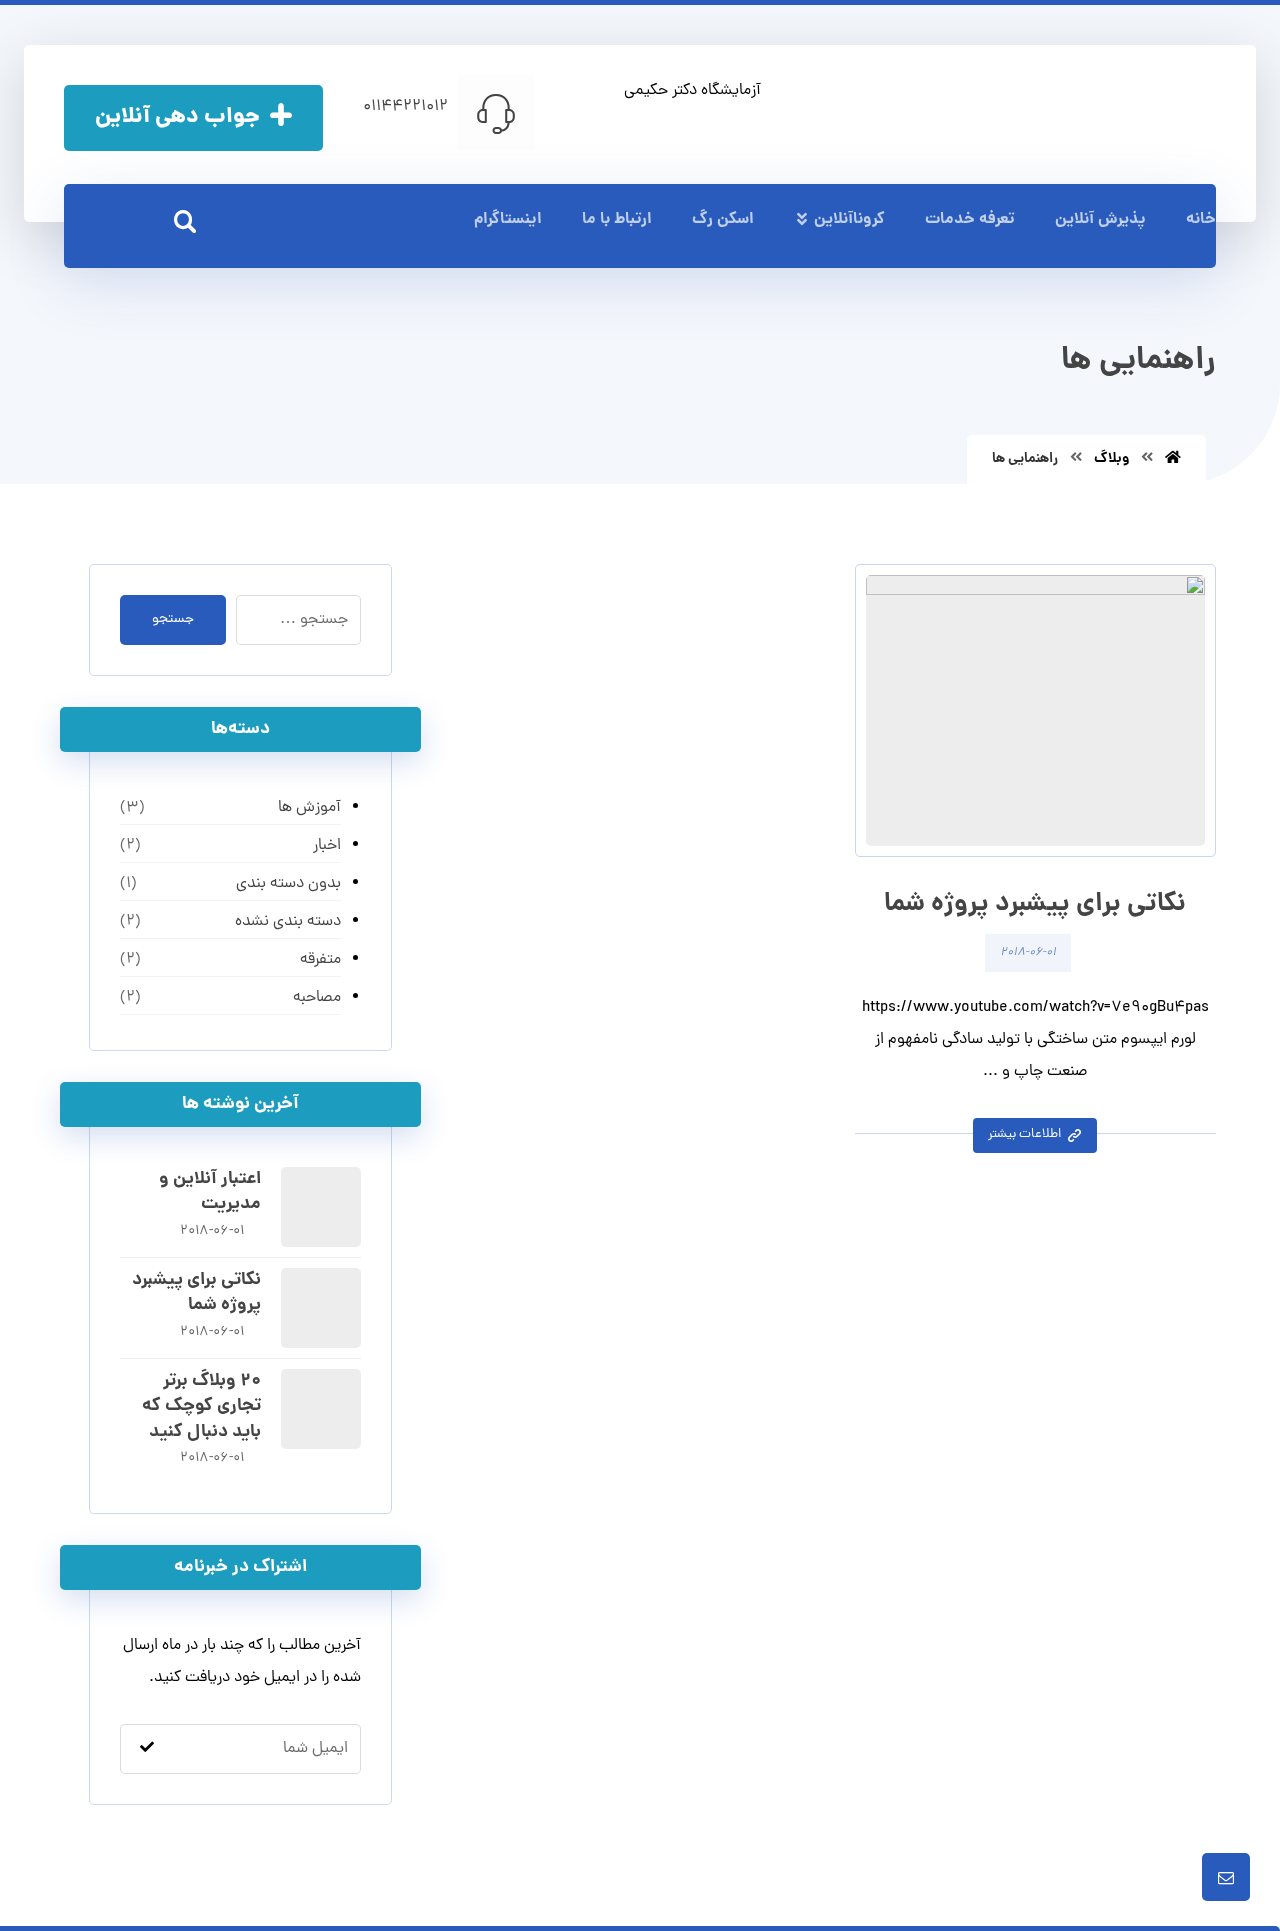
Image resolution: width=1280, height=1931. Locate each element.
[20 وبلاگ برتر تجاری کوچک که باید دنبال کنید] (321, 1409)
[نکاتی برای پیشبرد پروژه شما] (321, 1308)
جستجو (173, 619)
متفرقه (320, 960)
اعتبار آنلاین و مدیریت (210, 1192)
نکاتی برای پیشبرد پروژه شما (196, 1293)
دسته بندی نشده (288, 922)
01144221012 (405, 107)
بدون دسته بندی (288, 884)
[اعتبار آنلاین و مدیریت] (321, 1207)
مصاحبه (317, 998)
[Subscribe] (147, 1748)
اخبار (327, 846)
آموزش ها (309, 808)
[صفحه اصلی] (1173, 459)
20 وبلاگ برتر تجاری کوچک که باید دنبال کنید (201, 1406)
